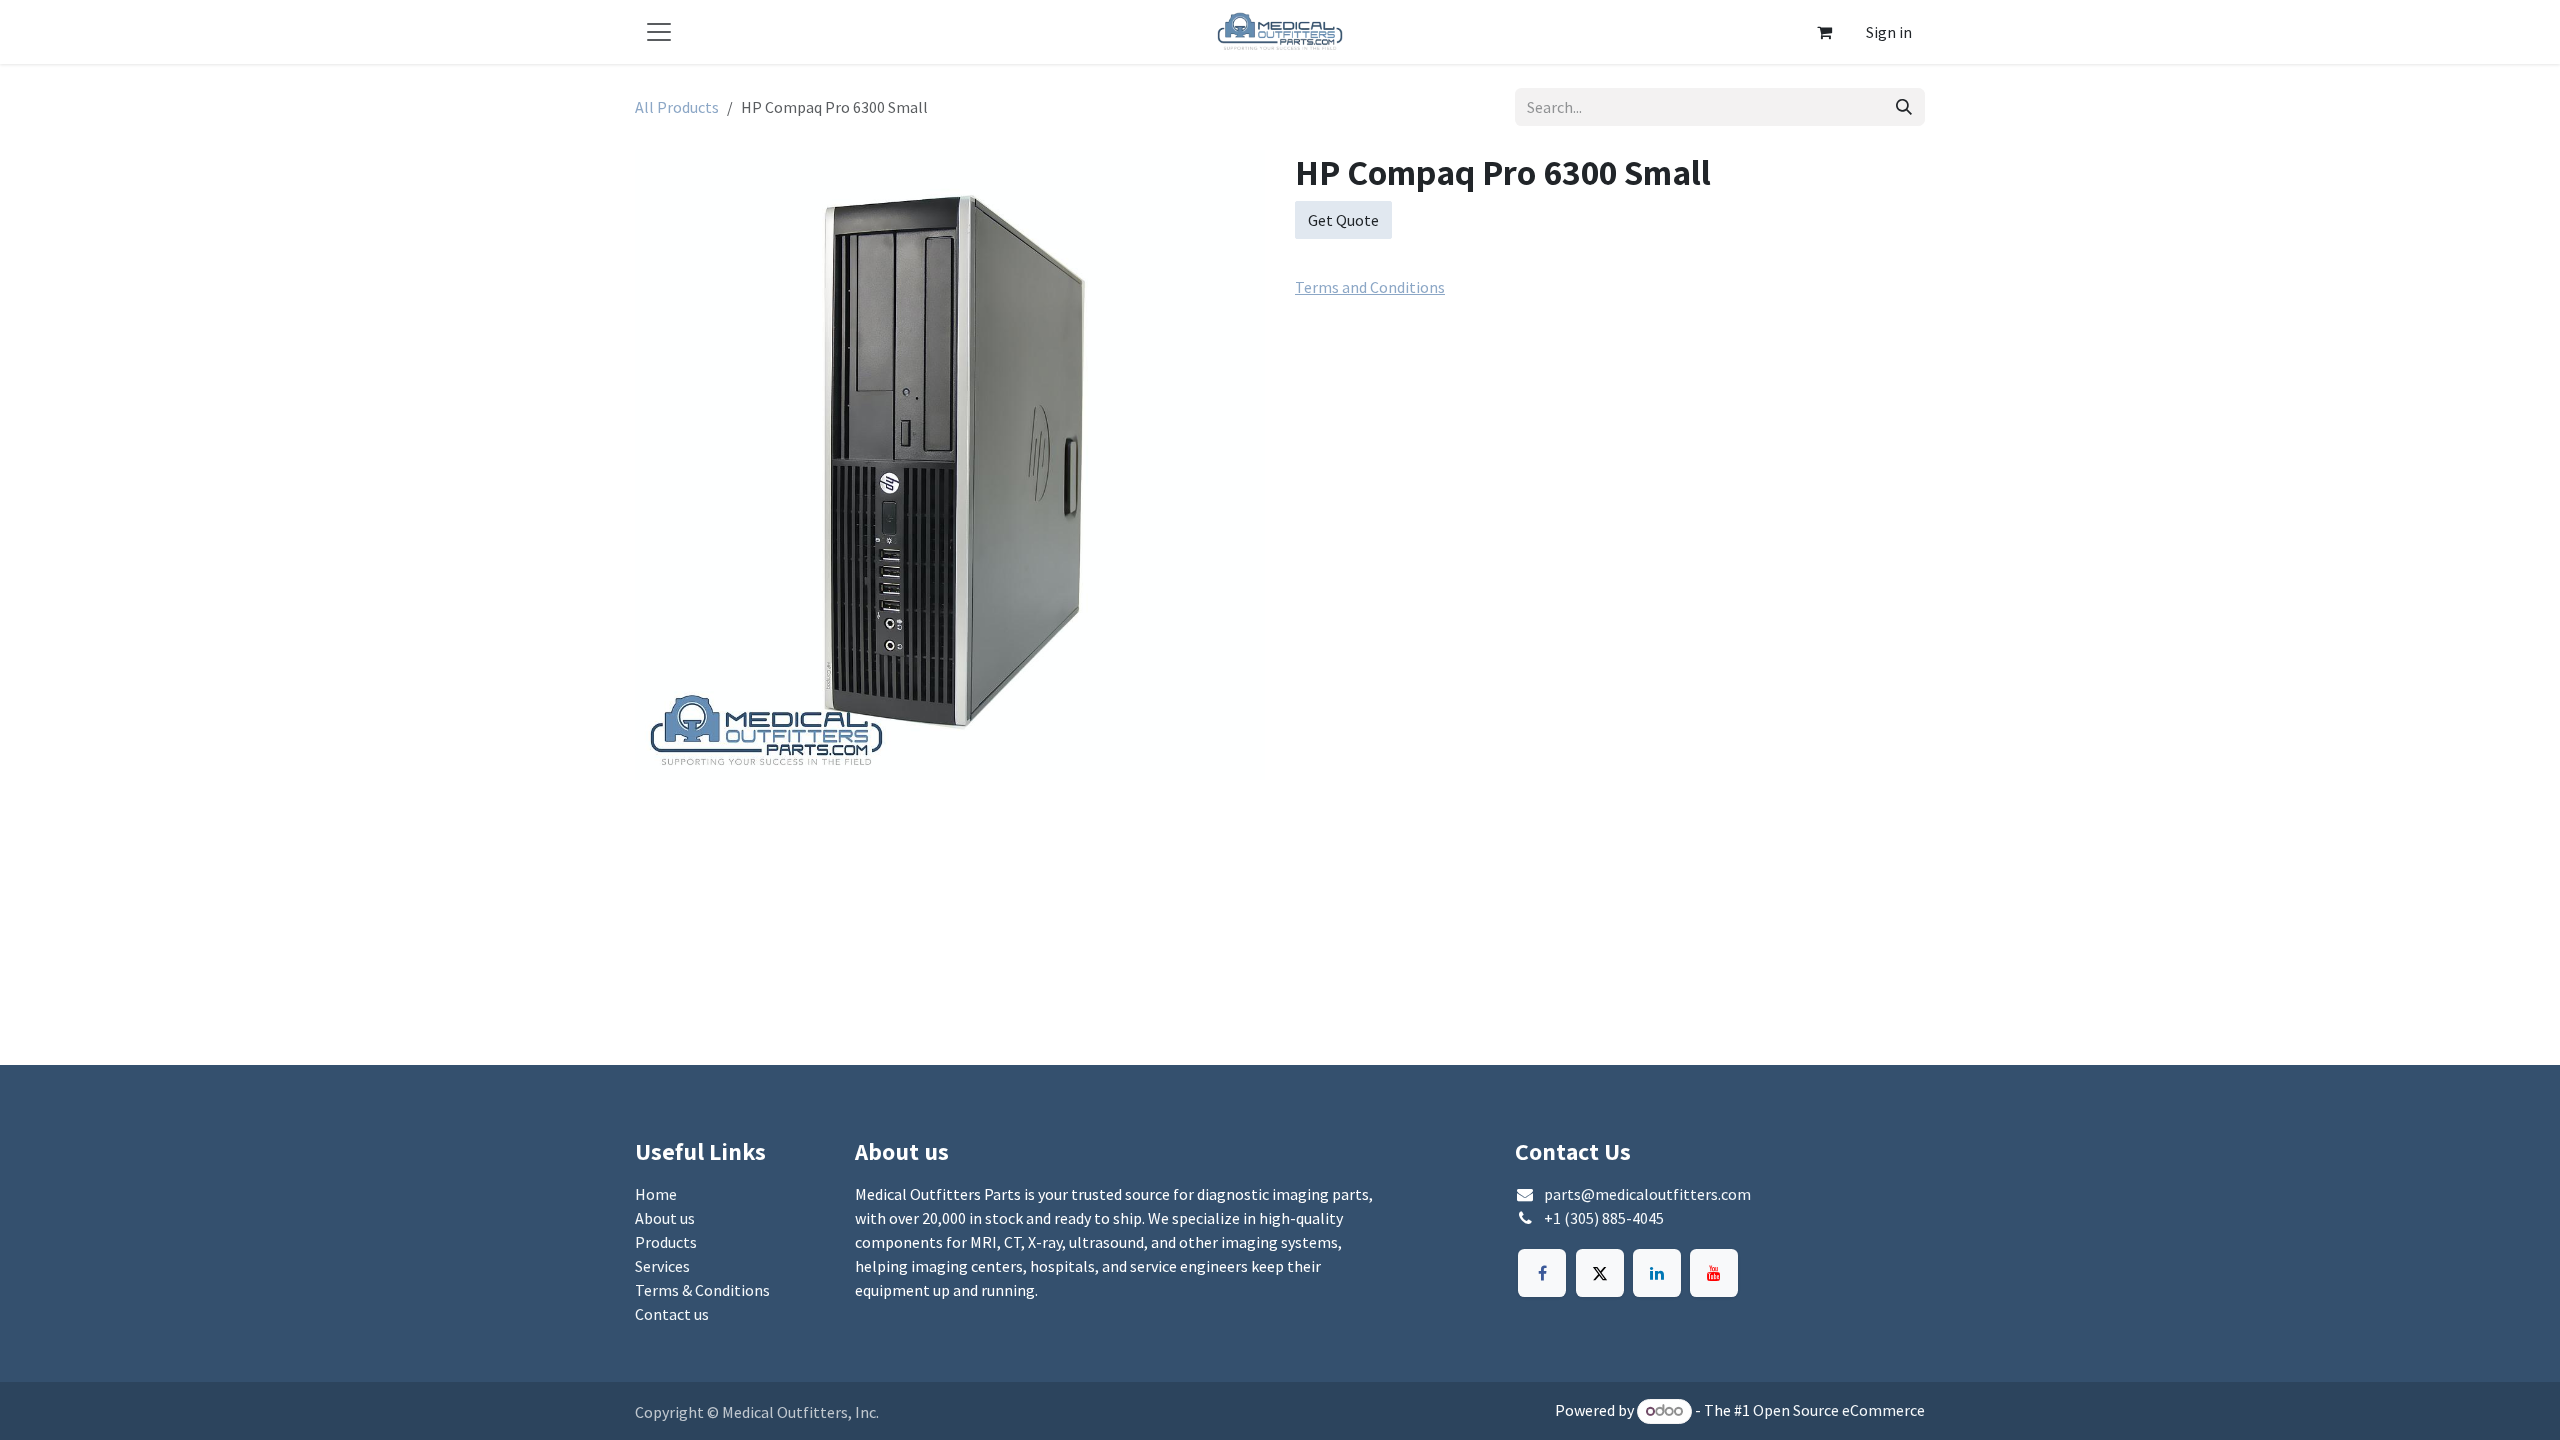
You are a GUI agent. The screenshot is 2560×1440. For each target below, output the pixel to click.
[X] (1600, 1273)
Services (662, 1266)
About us (665, 1218)
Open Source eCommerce (1839, 1410)
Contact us (672, 1314)
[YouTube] (1714, 1273)
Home (656, 1194)
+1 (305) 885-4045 (1604, 1218)
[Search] (1904, 107)
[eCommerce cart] (1824, 32)
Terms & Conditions (702, 1290)
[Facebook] (1542, 1273)
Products (666, 1242)
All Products (677, 107)
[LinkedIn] (1657, 1273)
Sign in (1889, 32)
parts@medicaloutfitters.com (1647, 1194)
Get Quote (1343, 220)
